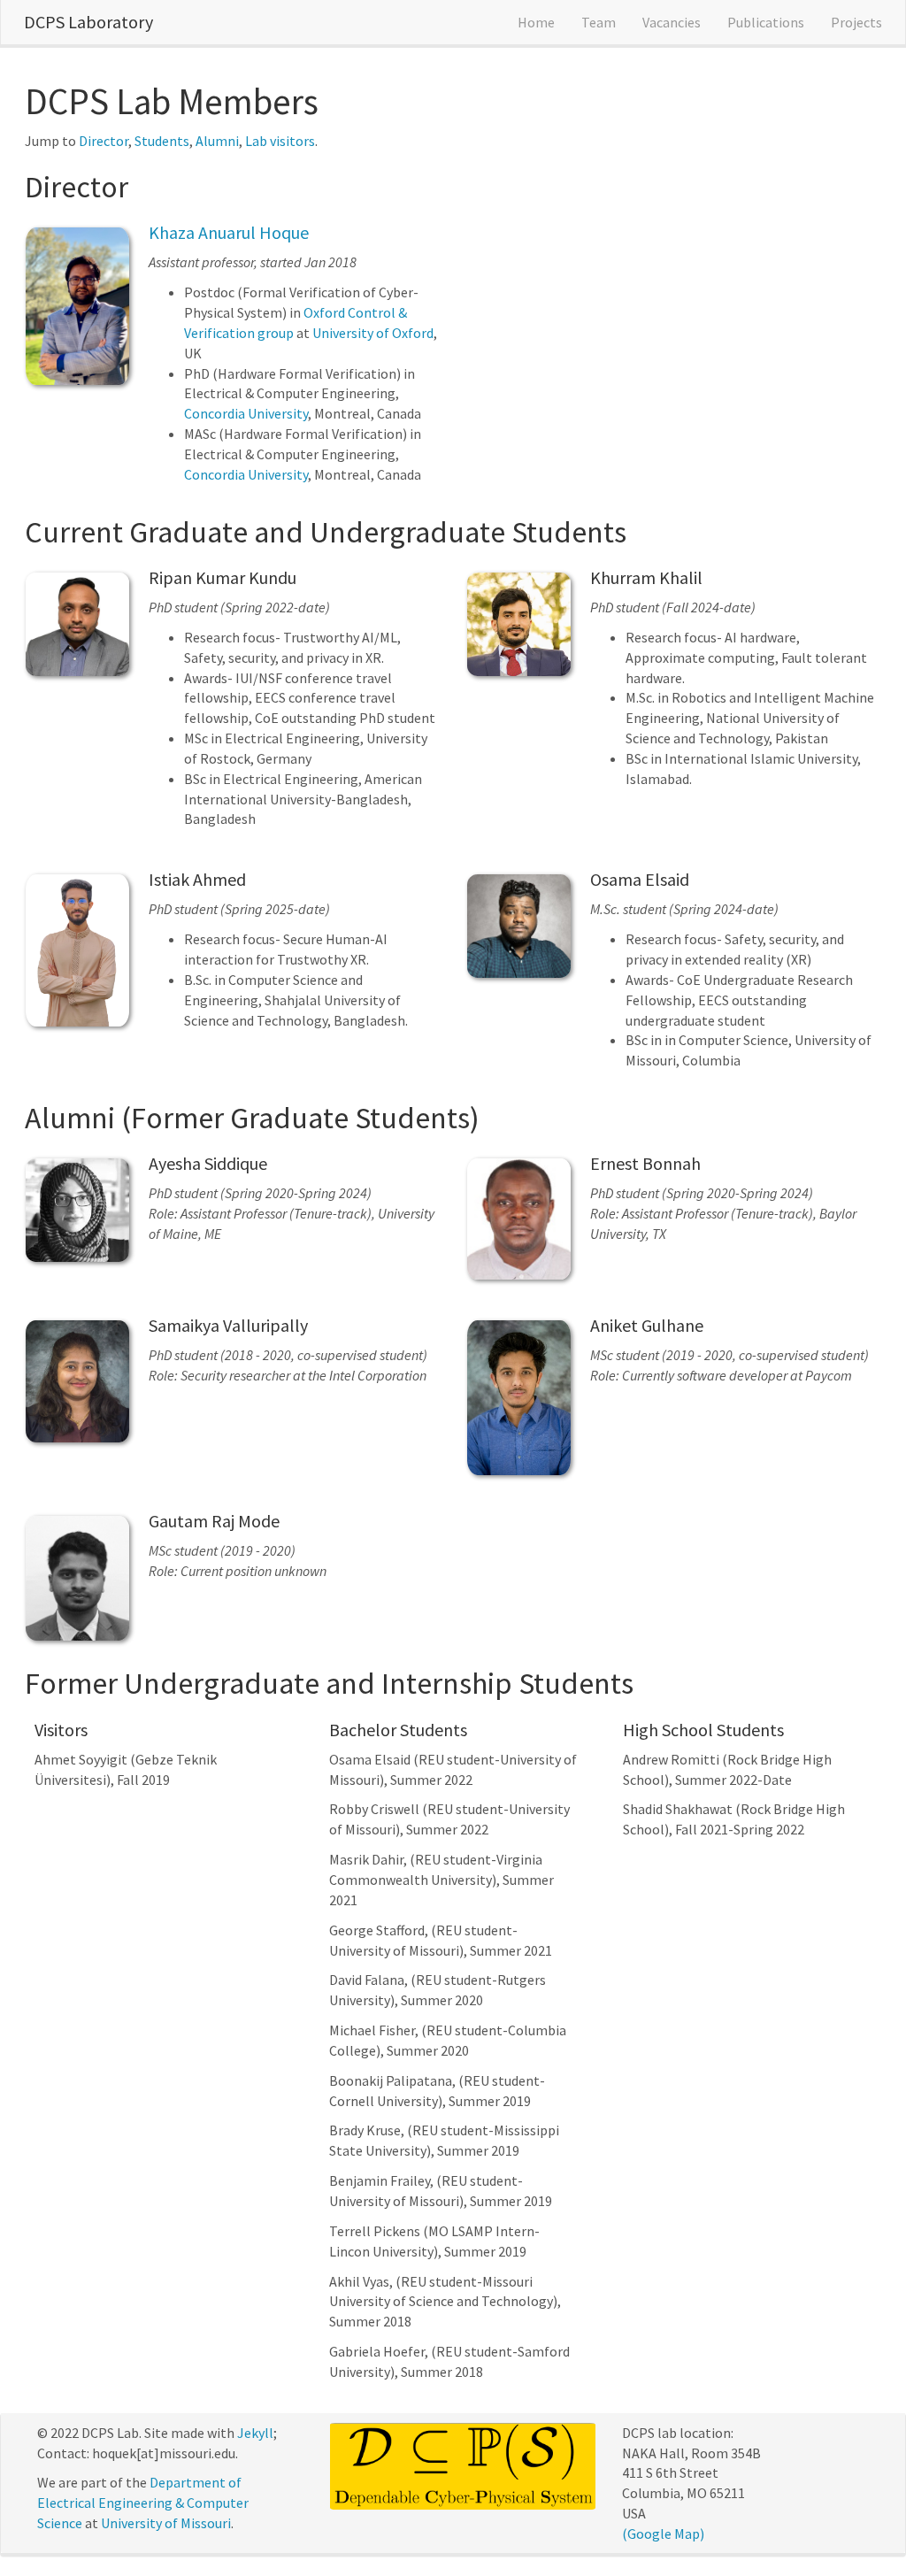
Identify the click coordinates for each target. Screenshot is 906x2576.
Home (536, 22)
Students (162, 141)
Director (104, 141)
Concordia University (246, 413)
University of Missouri (166, 2523)
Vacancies (672, 22)
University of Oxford (373, 333)
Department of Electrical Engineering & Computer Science (143, 2503)
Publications (766, 22)
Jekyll (255, 2433)
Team (599, 22)
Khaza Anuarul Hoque (229, 232)
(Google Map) (663, 2534)
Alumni (217, 141)
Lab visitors (280, 141)
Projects (856, 22)
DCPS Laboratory (88, 22)
